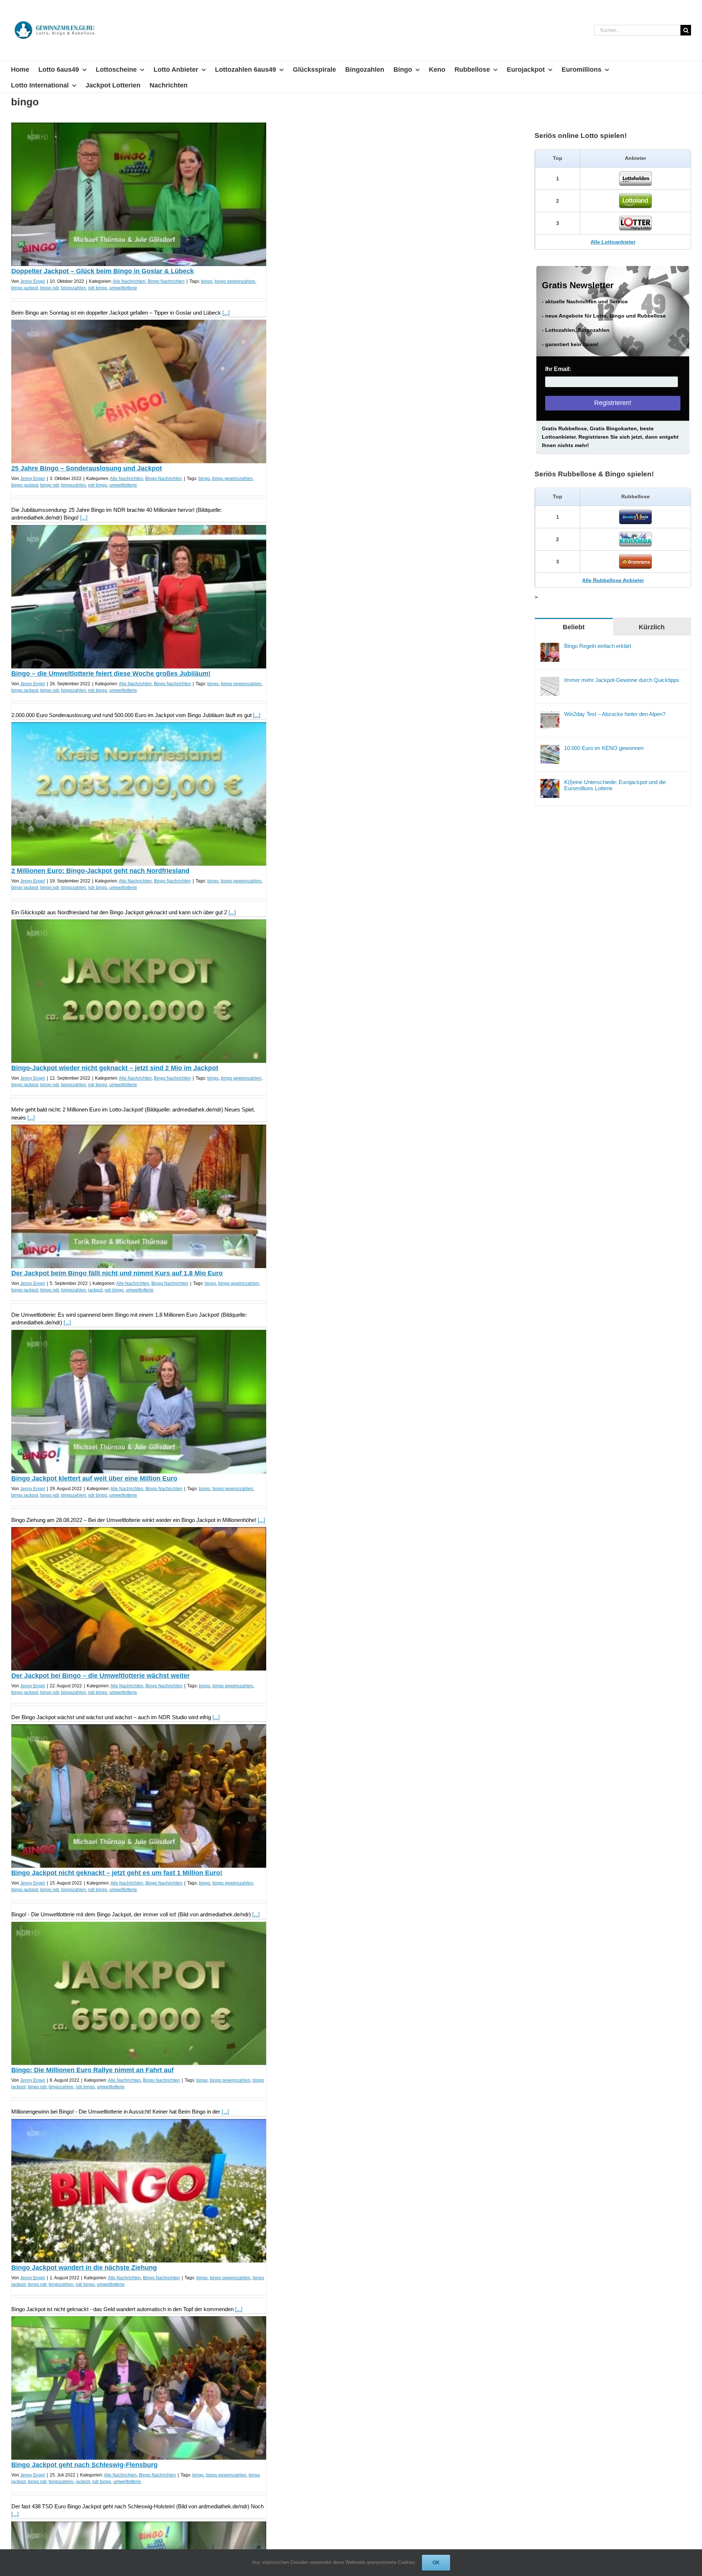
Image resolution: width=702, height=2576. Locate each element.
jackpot (95, 1290)
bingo (207, 281)
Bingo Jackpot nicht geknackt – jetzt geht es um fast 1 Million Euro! (117, 1873)
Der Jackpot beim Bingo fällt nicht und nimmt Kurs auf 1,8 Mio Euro (117, 1273)
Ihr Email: (558, 369)
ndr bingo (98, 288)
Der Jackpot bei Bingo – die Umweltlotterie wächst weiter (101, 1676)
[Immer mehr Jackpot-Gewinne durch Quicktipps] (550, 681)
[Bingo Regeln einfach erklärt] (550, 647)
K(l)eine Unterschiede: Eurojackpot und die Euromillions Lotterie (615, 785)
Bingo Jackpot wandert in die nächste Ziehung (84, 2268)
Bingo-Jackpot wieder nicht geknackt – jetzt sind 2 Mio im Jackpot (115, 1068)
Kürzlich (652, 627)
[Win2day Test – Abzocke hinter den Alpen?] (550, 715)
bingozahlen (73, 288)
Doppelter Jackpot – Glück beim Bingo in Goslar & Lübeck (103, 271)
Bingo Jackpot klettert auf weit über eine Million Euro (94, 1478)
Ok (436, 2563)
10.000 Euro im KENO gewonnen (604, 748)
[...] (226, 313)
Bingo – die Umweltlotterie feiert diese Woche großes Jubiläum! (111, 674)
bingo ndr (50, 288)
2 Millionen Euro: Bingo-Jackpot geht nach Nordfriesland (100, 871)
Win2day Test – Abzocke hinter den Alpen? (615, 714)
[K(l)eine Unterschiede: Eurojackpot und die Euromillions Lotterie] (550, 783)
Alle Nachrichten (129, 281)
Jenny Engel (33, 281)
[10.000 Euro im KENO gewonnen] (550, 749)
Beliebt (574, 627)
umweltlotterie (123, 288)
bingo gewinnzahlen (235, 281)
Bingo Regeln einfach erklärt (598, 646)
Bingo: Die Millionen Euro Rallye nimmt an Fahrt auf (93, 2070)
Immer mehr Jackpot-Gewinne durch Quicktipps (622, 680)
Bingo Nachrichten (166, 281)
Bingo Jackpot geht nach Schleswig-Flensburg (84, 2465)
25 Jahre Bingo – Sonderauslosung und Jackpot (87, 468)
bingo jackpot (25, 288)
